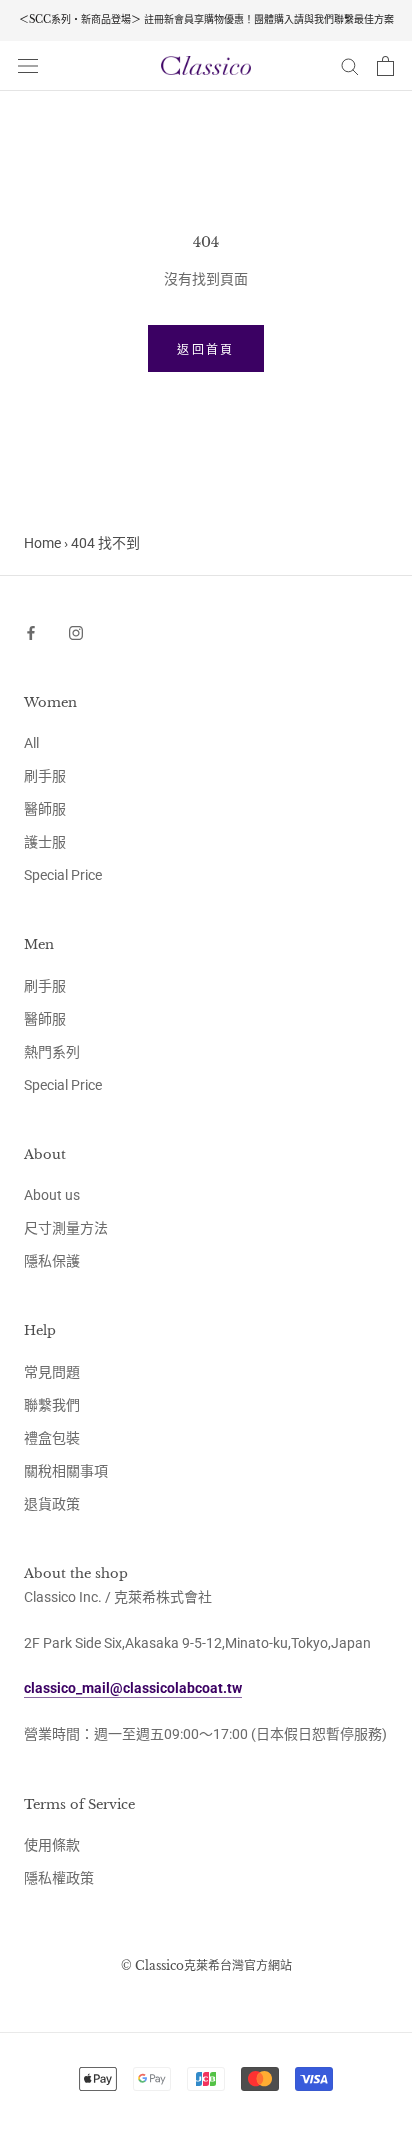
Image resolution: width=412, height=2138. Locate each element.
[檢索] (350, 65)
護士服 (45, 842)
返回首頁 (206, 349)
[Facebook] (31, 632)
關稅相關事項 (66, 1471)
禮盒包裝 (52, 1438)
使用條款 (52, 1845)
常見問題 (52, 1372)
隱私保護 (52, 1261)
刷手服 (45, 776)
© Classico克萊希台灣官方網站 (206, 1965)
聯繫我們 (52, 1405)
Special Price (63, 875)
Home (42, 543)
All (31, 743)
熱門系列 (52, 1052)
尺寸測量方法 (66, 1228)
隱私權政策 (59, 1878)
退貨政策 (52, 1504)
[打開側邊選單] (28, 65)
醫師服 (45, 809)
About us (52, 1195)
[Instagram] (76, 632)
